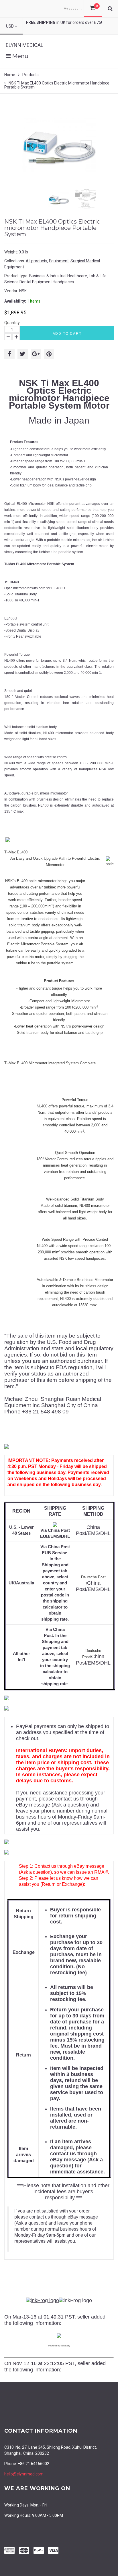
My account (72, 9)
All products (37, 261)
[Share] (9, 354)
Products (31, 75)
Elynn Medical (24, 45)
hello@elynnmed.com (24, 2474)
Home (10, 75)
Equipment (59, 261)
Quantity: (12, 323)
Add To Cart (67, 334)
